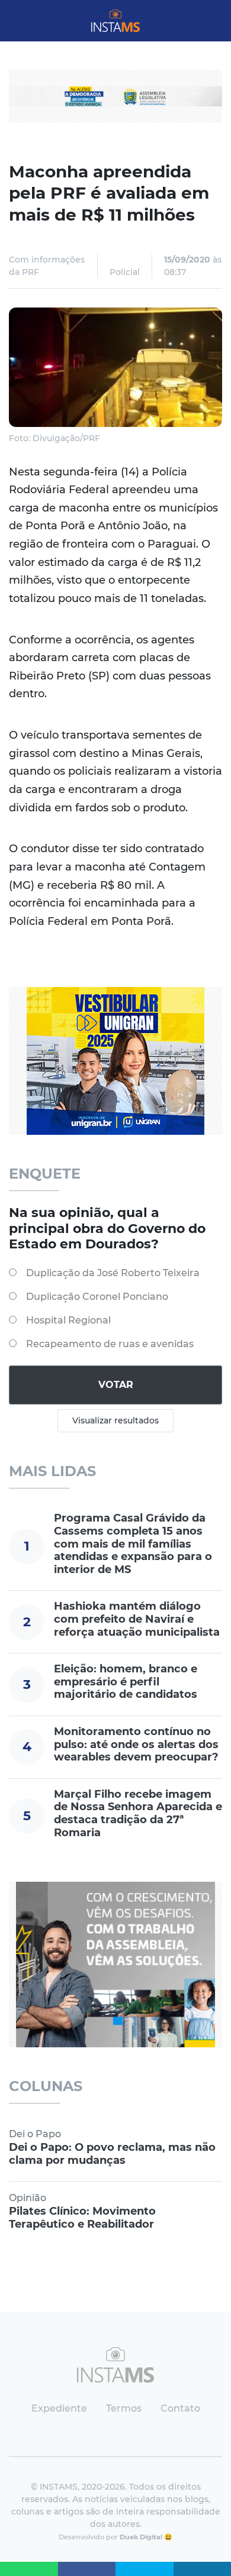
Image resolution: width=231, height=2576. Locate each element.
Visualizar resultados (115, 1420)
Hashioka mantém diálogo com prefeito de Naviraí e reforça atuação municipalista (137, 1619)
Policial (125, 272)
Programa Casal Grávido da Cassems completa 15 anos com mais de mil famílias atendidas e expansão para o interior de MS (133, 1543)
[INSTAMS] (115, 21)
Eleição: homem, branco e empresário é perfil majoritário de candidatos (126, 1682)
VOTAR (116, 1385)
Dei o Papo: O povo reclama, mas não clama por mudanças (112, 2154)
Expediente (59, 2408)
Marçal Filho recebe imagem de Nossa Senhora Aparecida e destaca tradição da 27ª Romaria (138, 1813)
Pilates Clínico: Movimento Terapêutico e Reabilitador (82, 2218)
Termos (124, 2408)
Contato (180, 2408)
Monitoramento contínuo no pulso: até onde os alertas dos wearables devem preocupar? (136, 1744)
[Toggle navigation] (19, 21)
